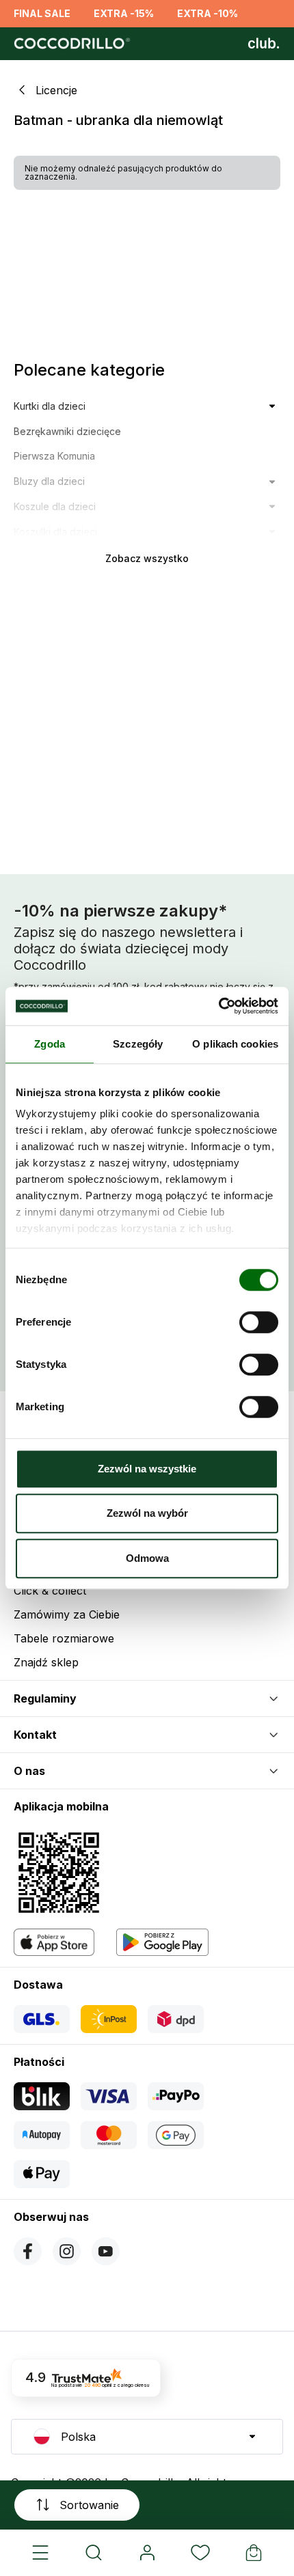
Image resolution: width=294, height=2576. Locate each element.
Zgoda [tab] (50, 1044)
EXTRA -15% (124, 13)
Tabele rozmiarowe (64, 1638)
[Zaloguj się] (147, 2553)
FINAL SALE (42, 13)
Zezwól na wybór (147, 1513)
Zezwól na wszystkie (147, 1469)
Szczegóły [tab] (138, 1044)
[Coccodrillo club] (264, 44)
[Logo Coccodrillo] (70, 44)
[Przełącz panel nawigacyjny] (40, 2553)
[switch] (259, 1322)
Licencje (56, 90)
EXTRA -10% (208, 13)
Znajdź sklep (46, 1662)
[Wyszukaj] (94, 2553)
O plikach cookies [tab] (235, 1044)
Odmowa (147, 1558)
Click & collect (50, 1591)
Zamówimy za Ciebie (67, 1614)
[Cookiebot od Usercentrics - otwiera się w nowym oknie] (218, 1006)
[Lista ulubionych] (200, 2553)
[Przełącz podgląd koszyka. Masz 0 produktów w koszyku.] (254, 2553)
